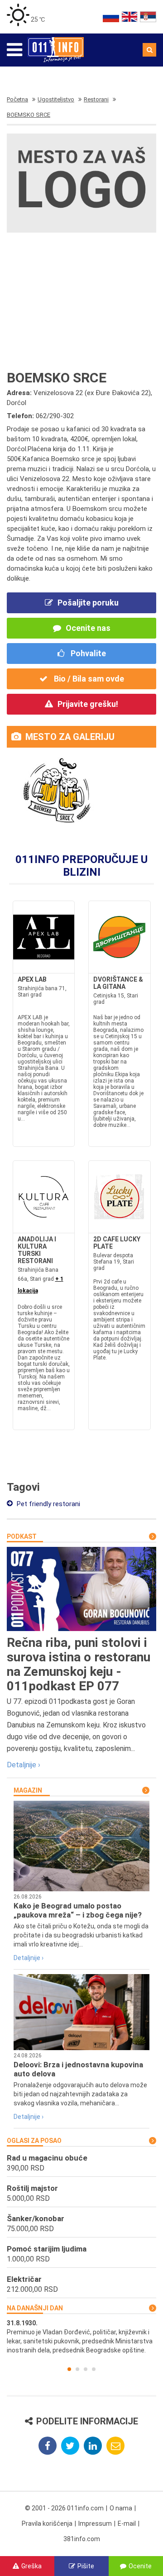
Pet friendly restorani (48, 1504)
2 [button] (77, 2369)
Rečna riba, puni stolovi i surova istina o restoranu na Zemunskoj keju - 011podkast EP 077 (79, 1664)
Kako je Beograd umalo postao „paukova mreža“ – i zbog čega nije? (78, 1910)
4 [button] (94, 2369)
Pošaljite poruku (88, 603)
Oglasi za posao (34, 2141)
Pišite (86, 2566)
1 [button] (69, 2369)
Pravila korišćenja (47, 2524)
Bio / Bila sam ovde (88, 679)
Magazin (28, 1790)
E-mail (127, 2524)
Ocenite (140, 2566)
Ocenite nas (88, 628)
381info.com (82, 2539)
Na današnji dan (35, 2308)
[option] (81, 2337)
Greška (31, 2566)
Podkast (22, 1536)
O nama (121, 2508)
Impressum (95, 2524)
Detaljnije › (24, 1765)
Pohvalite (87, 653)
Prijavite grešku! (88, 704)
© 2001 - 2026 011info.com (64, 2508)
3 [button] (86, 2369)
